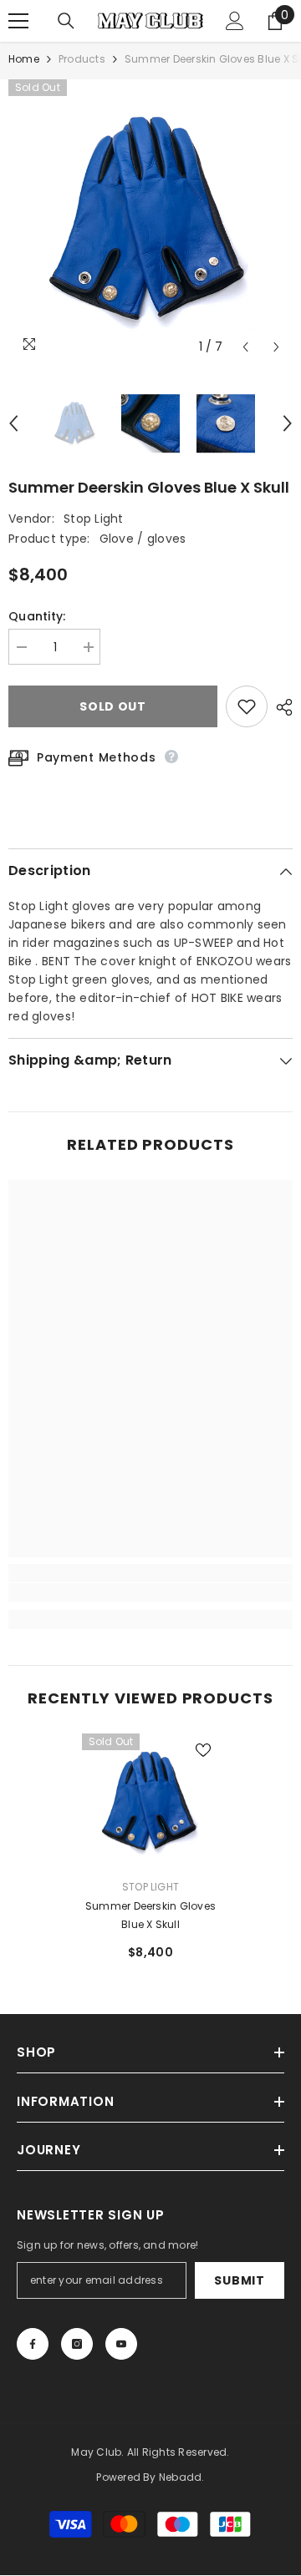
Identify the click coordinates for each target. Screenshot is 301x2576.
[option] (150, 221)
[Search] (66, 21)
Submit (239, 2280)
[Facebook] (33, 2344)
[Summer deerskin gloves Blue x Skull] (151, 1802)
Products (82, 59)
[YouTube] (121, 2344)
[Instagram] (77, 2344)
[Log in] (235, 21)
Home (24, 59)
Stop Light (94, 519)
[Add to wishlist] (247, 706)
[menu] (18, 21)
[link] (150, 1592)
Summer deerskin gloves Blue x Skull (150, 1915)
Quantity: (37, 616)
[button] (245, 347)
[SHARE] (280, 707)
